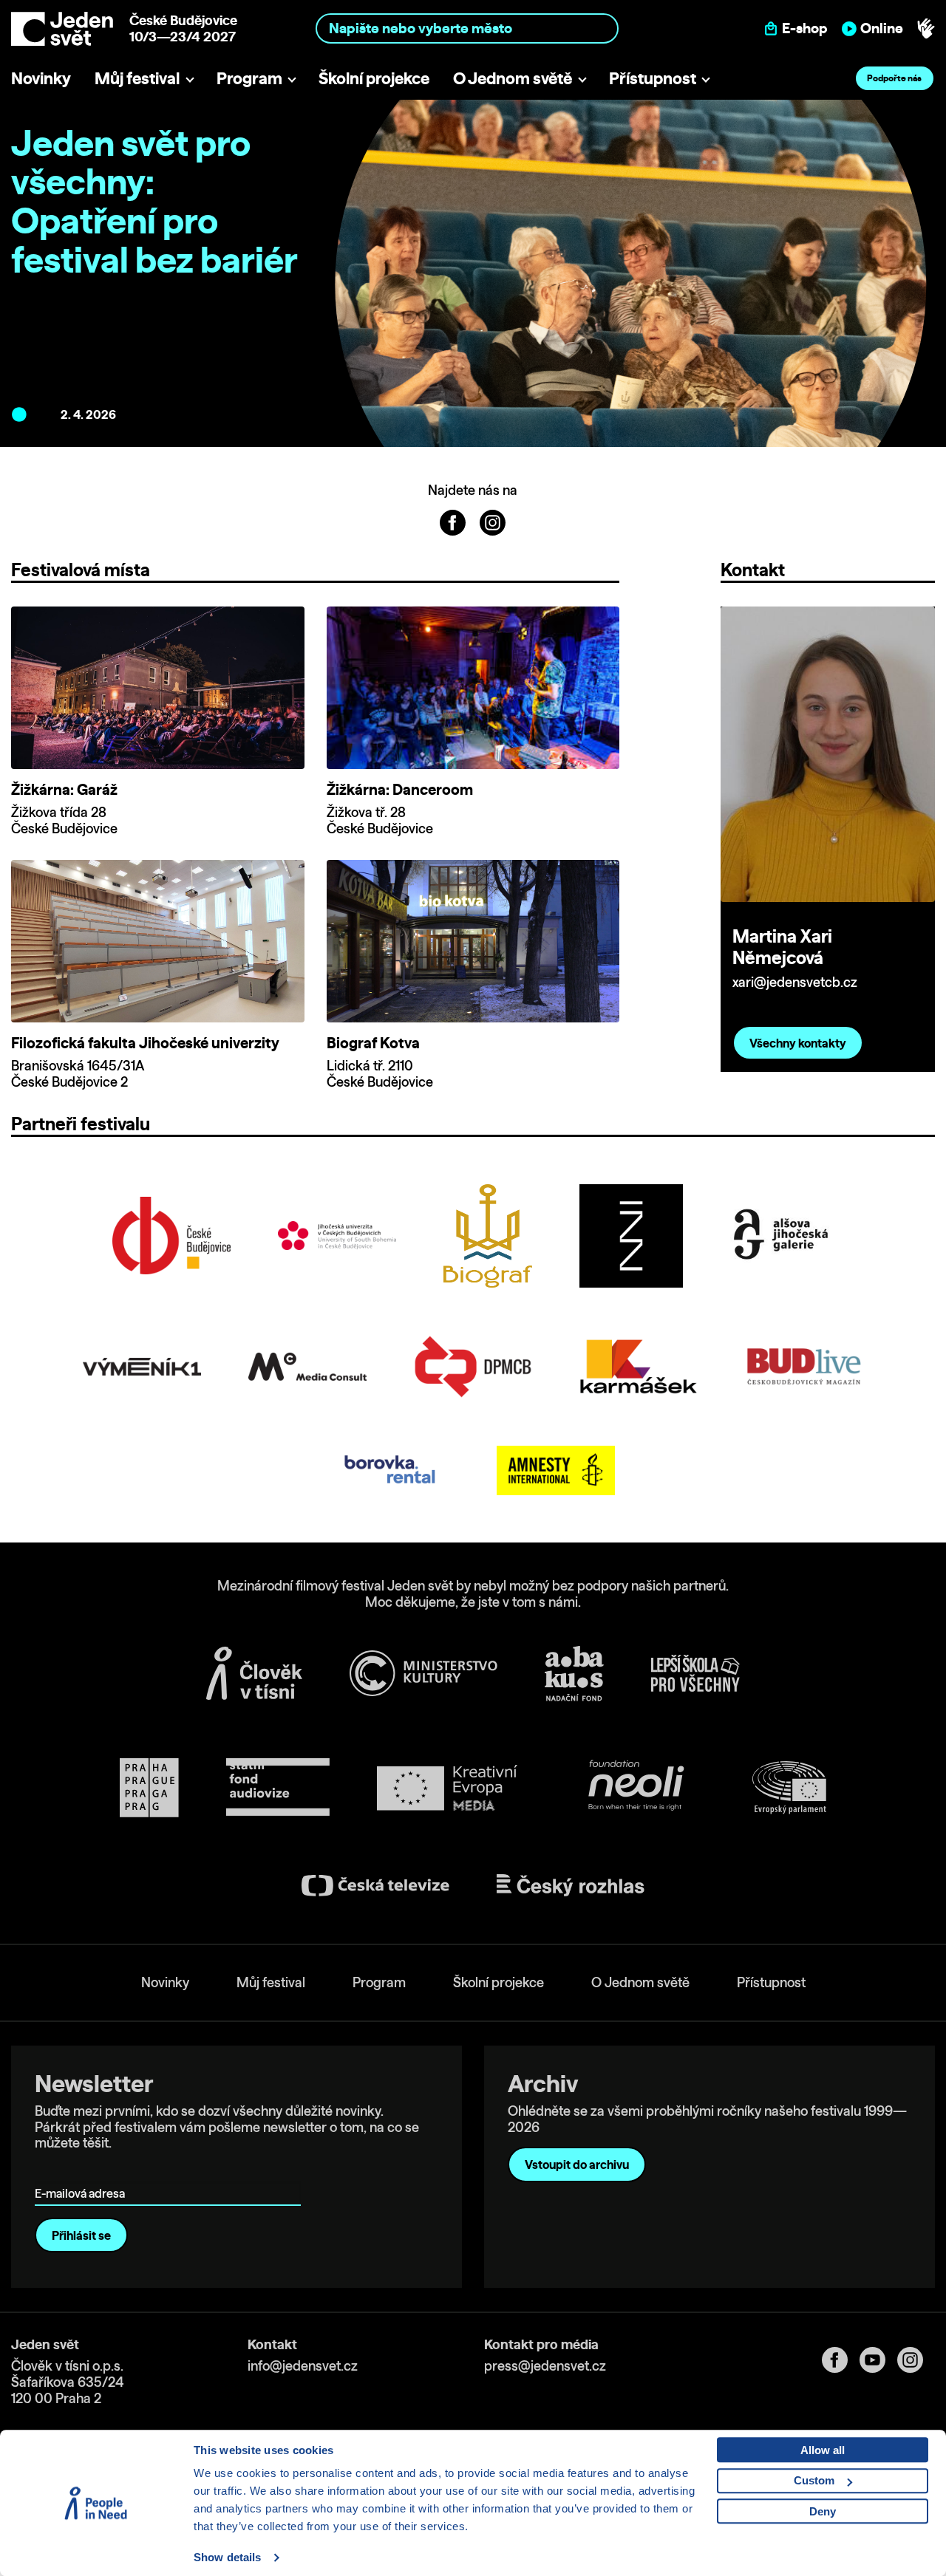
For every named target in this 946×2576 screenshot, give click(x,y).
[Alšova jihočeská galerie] (782, 1236)
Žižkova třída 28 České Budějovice (64, 820)
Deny (823, 2511)
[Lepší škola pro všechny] (695, 1673)
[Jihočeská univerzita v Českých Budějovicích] (337, 1236)
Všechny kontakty (798, 1043)
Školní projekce (374, 78)
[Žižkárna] (631, 1236)
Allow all (823, 2450)
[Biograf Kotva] (488, 1236)
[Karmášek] (639, 1367)
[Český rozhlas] (571, 1885)
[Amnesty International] (556, 1470)
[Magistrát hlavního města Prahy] (149, 1788)
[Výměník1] (142, 1367)
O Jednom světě (513, 78)
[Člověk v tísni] (254, 1673)
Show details (227, 2557)
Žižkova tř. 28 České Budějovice (380, 820)
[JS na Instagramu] (493, 522)
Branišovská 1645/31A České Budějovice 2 (78, 1074)
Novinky (41, 78)
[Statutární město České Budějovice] (171, 1236)
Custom (814, 2480)
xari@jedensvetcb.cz (795, 982)
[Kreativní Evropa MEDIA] (447, 1788)
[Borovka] (390, 1470)
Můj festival (137, 78)
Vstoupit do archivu (577, 2165)
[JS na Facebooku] (454, 522)
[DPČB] (473, 1367)
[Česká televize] (375, 1886)
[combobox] (467, 28)
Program (249, 78)
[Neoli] (635, 1788)
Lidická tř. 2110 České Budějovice (380, 1074)
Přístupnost (653, 78)
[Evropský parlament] (789, 1788)
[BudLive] (804, 1366)
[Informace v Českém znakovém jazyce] (926, 29)
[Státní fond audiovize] (278, 1788)
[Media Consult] (307, 1367)
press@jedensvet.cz (545, 2366)
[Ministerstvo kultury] (423, 1673)
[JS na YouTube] (878, 2360)
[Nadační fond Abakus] (574, 1674)
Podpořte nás (894, 78)
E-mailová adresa (83, 2172)
